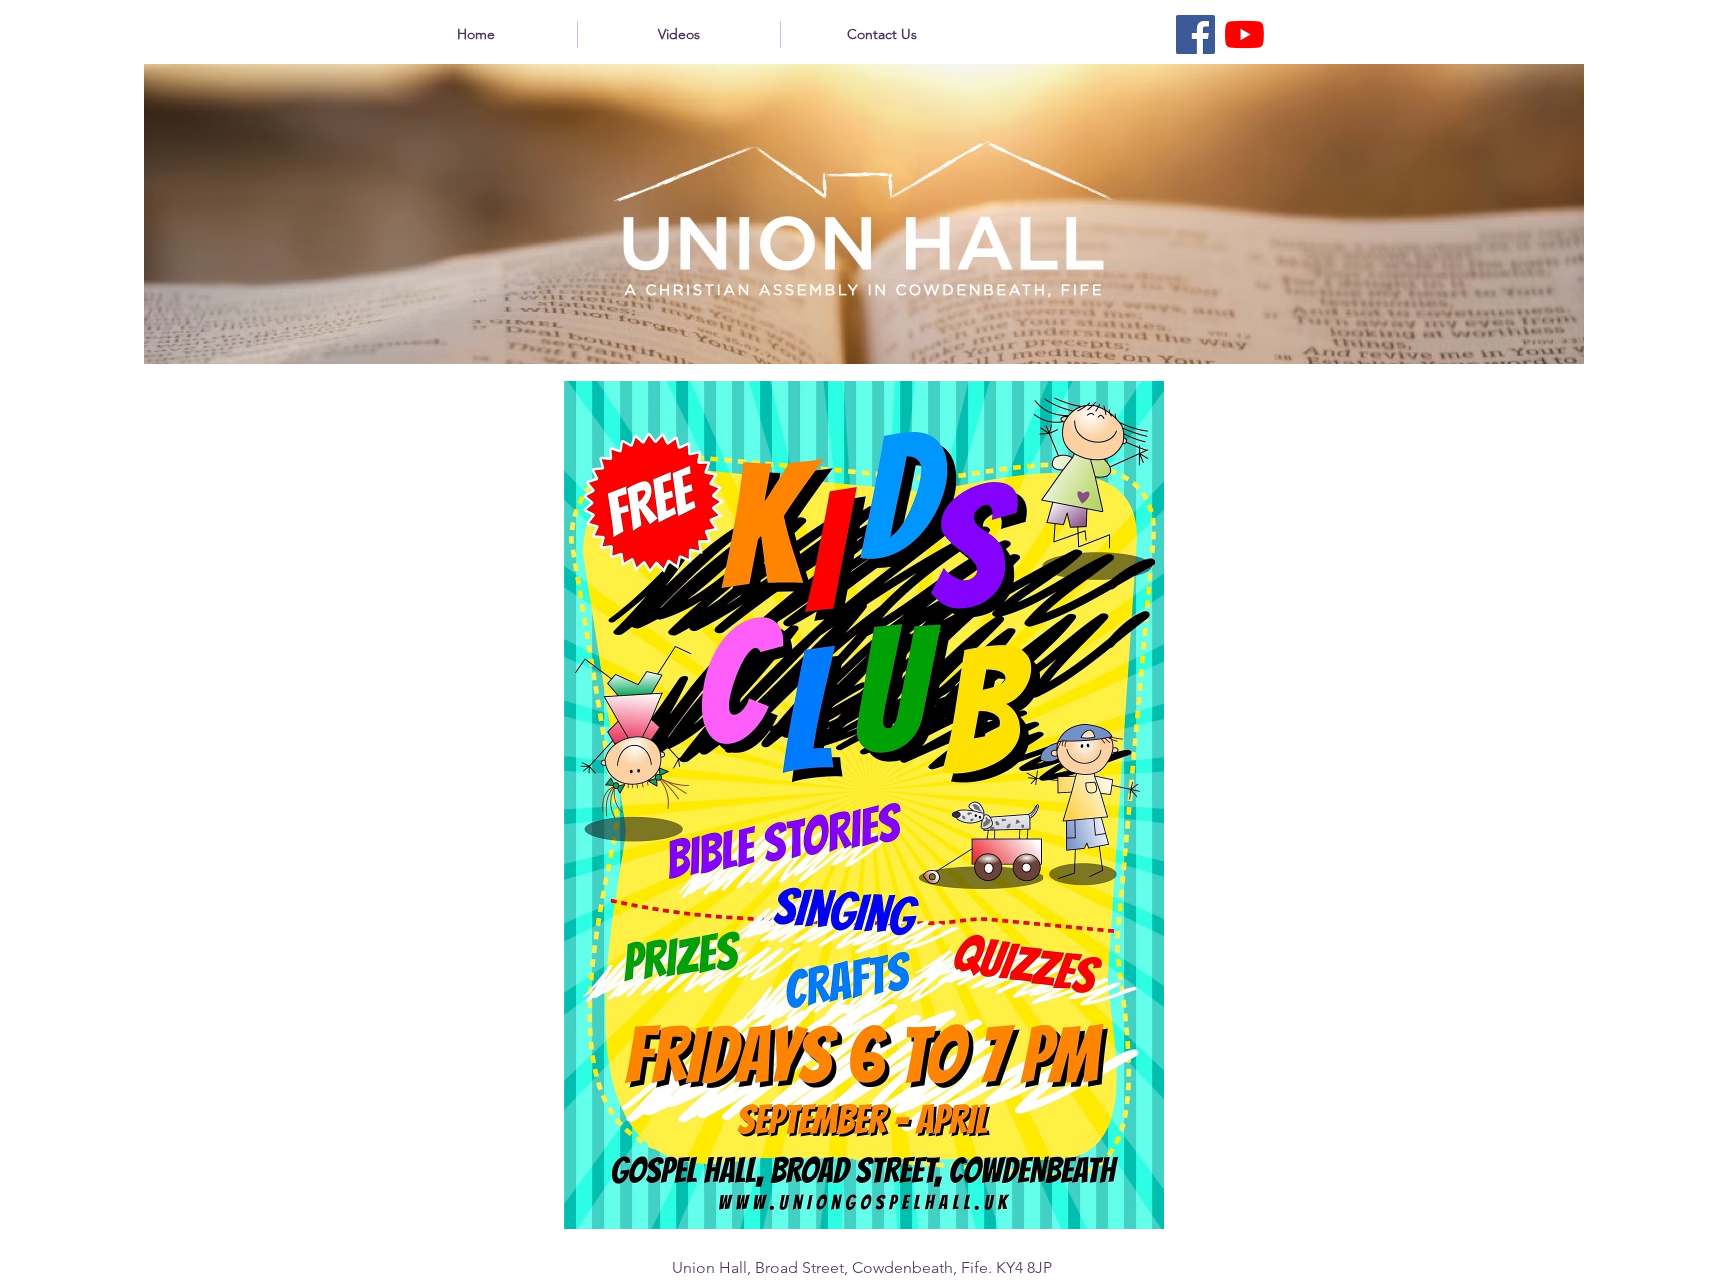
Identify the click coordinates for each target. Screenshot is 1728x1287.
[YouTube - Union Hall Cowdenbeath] (1244, 34)
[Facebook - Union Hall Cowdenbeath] (1195, 34)
